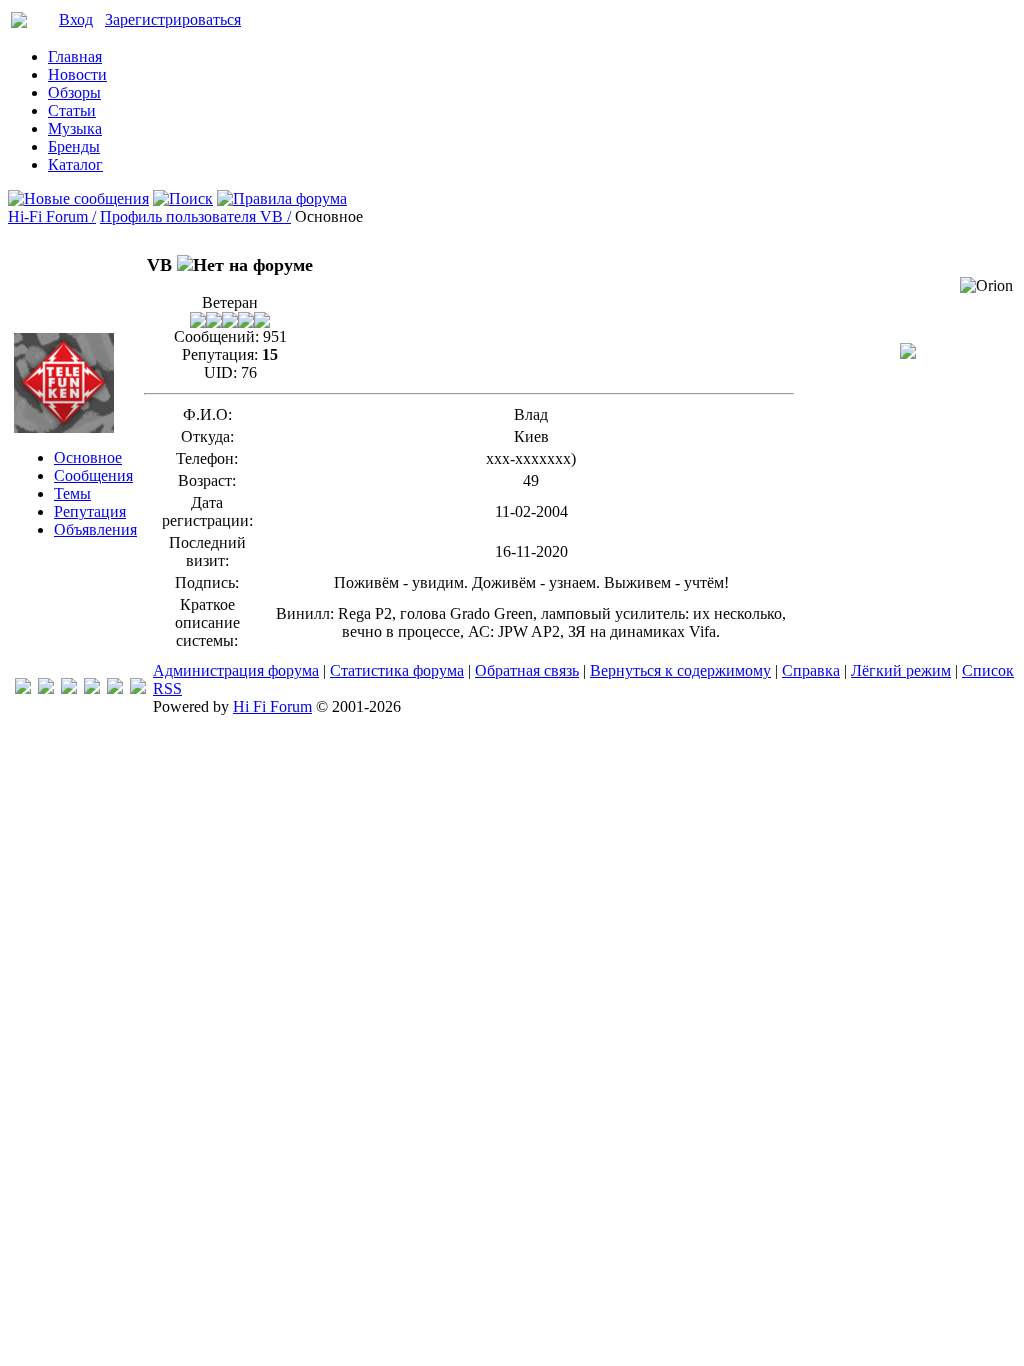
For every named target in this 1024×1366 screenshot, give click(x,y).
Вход (76, 19)
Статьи (72, 110)
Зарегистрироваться (173, 19)
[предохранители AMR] (23, 688)
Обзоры (74, 92)
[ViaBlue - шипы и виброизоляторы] (115, 688)
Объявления (95, 529)
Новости (77, 74)
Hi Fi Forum (272, 706)
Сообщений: (216, 336)
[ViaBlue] (69, 688)
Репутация (90, 511)
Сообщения (93, 475)
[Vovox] (138, 688)
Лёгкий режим (901, 670)
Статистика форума (397, 670)
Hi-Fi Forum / (52, 216)
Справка (811, 670)
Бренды (74, 146)
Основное (88, 457)
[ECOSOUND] (92, 688)
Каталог (75, 164)
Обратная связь (527, 670)
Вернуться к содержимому (680, 670)
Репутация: (220, 354)
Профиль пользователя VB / (195, 216)
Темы (72, 493)
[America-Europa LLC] (46, 688)
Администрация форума (236, 670)
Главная (75, 56)
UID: (220, 372)
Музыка (75, 128)
